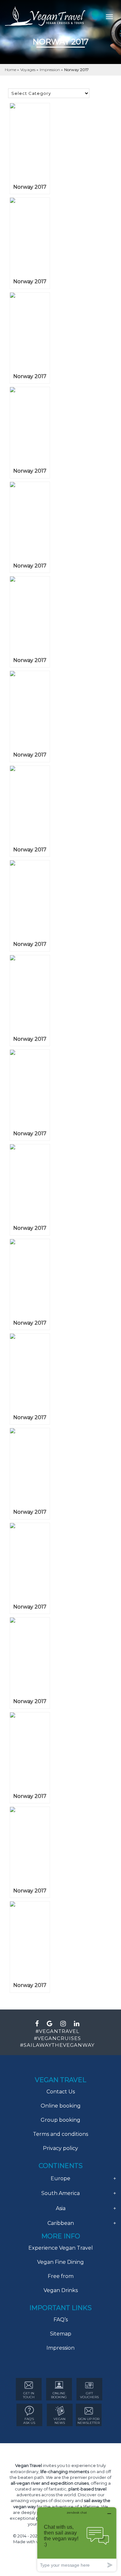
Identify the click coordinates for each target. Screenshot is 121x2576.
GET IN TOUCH (29, 2395)
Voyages (28, 70)
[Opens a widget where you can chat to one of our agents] (77, 2539)
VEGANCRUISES (59, 2038)
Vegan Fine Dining (60, 2262)
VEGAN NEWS (60, 2421)
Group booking (60, 2120)
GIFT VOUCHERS (89, 2395)
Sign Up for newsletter (89, 2421)
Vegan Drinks (61, 2290)
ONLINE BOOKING (59, 2395)
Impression (50, 70)
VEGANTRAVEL (59, 2031)
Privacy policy (60, 2148)
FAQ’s (61, 2320)
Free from (61, 2276)
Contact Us (61, 2092)
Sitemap (61, 2334)
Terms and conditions (60, 2134)
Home (11, 70)
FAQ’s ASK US (29, 2421)
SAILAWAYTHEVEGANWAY (59, 2045)
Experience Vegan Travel (61, 2248)
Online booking (61, 2106)
